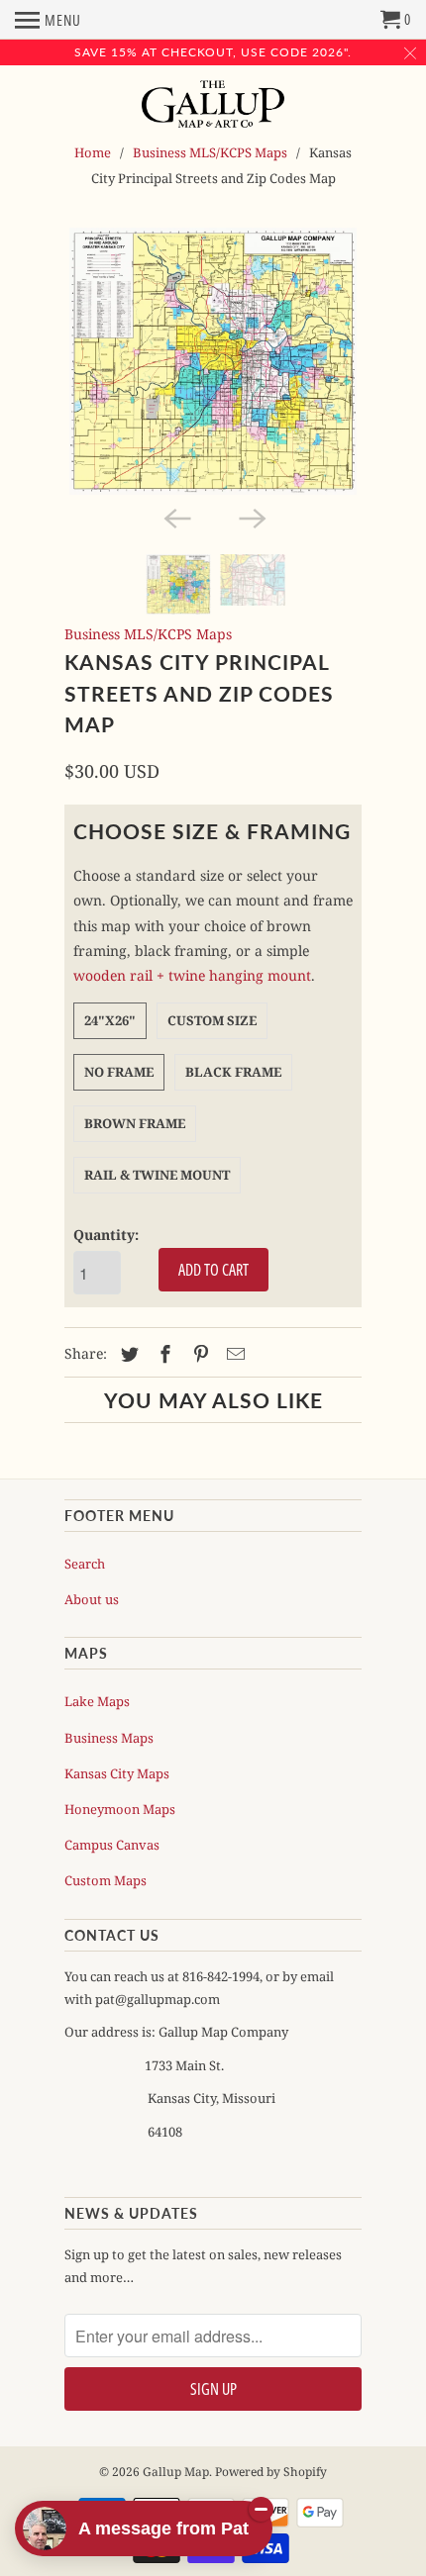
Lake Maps (97, 1701)
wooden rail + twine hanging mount (192, 975)
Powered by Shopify (271, 2472)
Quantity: (106, 1235)
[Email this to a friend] (233, 1354)
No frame (119, 1072)
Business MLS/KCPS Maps (210, 152)
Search (85, 1564)
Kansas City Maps (117, 1773)
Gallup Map (176, 2472)
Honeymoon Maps (120, 1809)
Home (93, 152)
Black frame (233, 1072)
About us (92, 1599)
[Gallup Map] (213, 106)
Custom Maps (106, 1880)
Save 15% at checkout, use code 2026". (213, 52)
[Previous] (175, 517)
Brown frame (135, 1123)
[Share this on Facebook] (162, 1354)
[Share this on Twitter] (127, 1354)
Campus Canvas (112, 1845)
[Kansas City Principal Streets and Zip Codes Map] (213, 361)
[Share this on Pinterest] (198, 1354)
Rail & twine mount (157, 1175)
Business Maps (109, 1738)
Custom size (212, 1020)
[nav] (48, 20)
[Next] (251, 517)
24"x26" (110, 1020)
